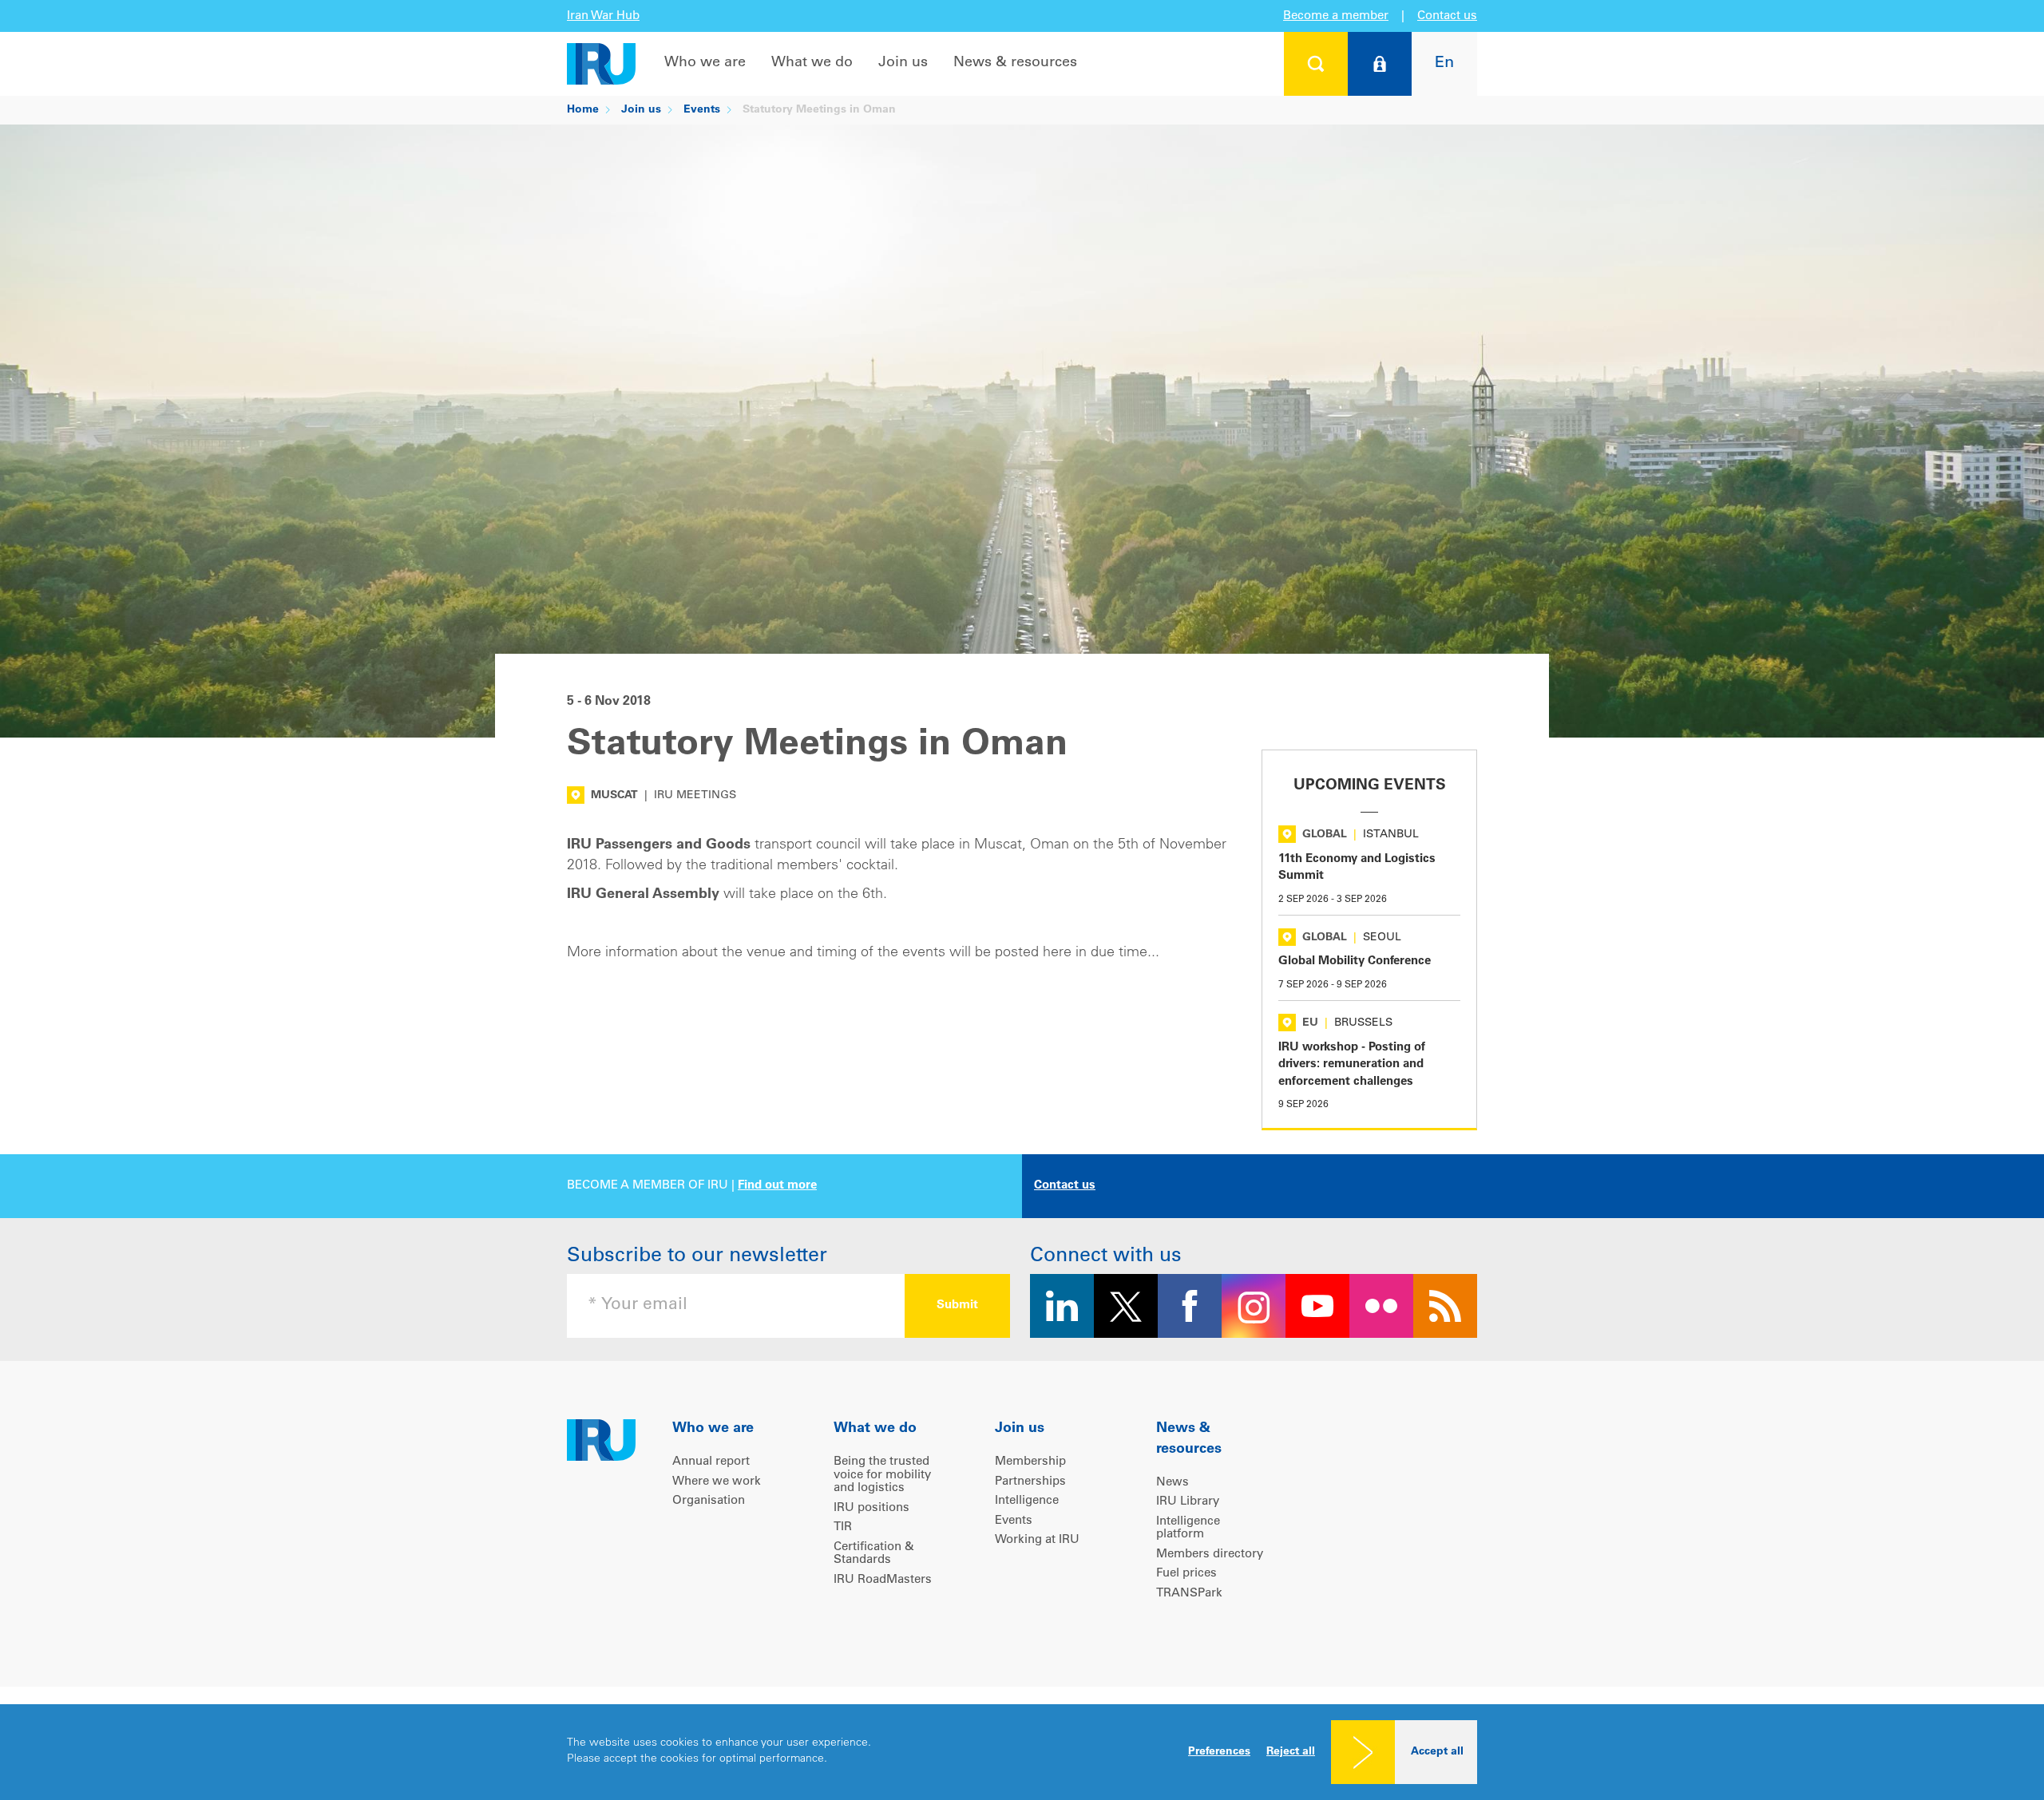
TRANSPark (1189, 1594)
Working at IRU (1037, 1540)
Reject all (1291, 1752)
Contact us (1447, 16)
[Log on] (1380, 64)
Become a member (1336, 16)
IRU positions (871, 1508)
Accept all (1437, 1752)
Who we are (705, 63)
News (1173, 1483)
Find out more (777, 1186)
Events (702, 110)
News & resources (1015, 63)
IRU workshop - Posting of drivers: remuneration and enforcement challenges (1352, 1065)
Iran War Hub (603, 16)
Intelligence (1027, 1501)
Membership (1030, 1462)
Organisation (709, 1501)
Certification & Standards (874, 1554)
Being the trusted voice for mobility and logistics (882, 1475)
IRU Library (1188, 1502)
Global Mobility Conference (1355, 961)
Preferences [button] (1219, 1752)
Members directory (1210, 1555)
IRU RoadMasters (883, 1580)
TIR (843, 1527)
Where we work (717, 1482)
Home (583, 110)
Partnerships (1030, 1482)
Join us (903, 63)
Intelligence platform (1188, 1529)
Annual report (711, 1462)
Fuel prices (1186, 1574)
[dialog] (1022, 1752)
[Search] (1316, 64)
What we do (812, 63)
